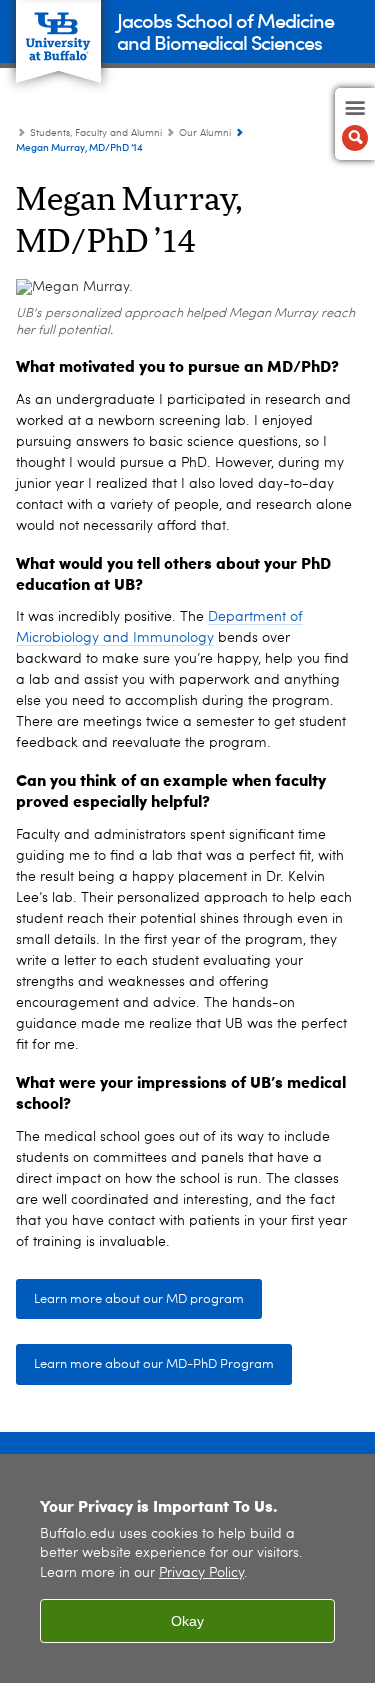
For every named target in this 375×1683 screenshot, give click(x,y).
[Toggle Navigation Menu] (355, 124)
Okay (187, 1621)
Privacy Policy (201, 1573)
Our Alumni (205, 133)
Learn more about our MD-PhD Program (154, 1364)
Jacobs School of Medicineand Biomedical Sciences (225, 30)
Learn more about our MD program (139, 1299)
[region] (187, 1568)
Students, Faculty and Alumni (96, 133)
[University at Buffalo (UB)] (58, 30)
